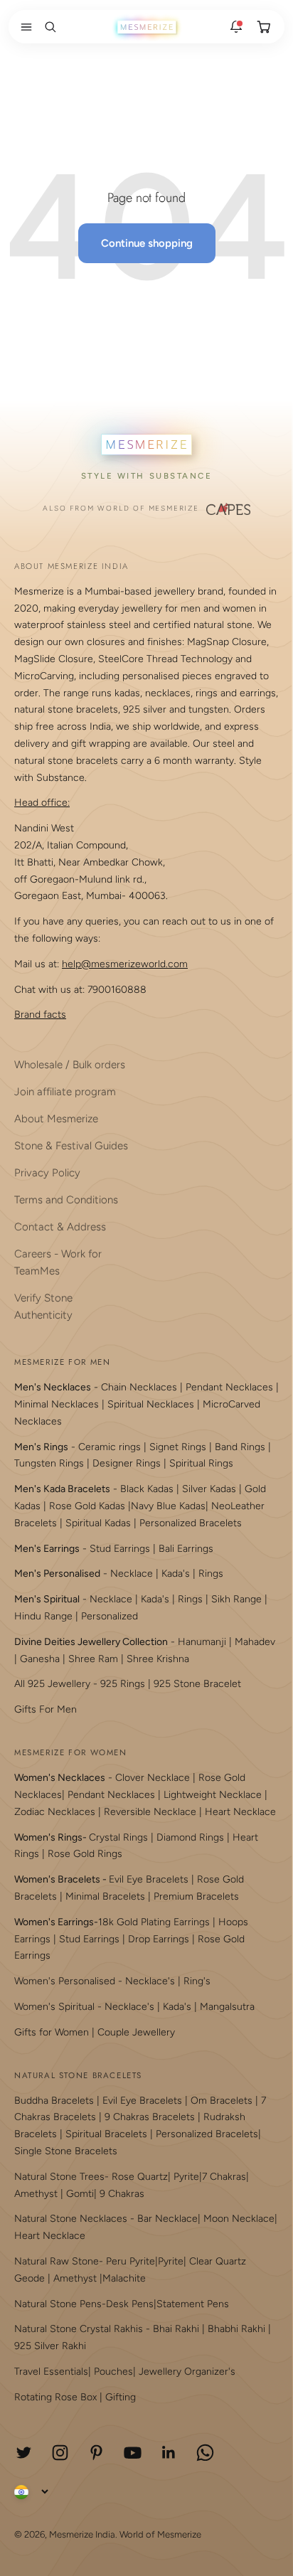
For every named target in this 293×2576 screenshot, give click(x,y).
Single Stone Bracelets (66, 2151)
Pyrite (186, 2177)
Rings (211, 1574)
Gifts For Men (46, 1709)
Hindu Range (43, 1616)
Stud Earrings (120, 1549)
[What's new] (236, 27)
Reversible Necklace (150, 1812)
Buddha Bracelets (54, 2101)
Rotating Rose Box (55, 2397)
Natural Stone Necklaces (71, 2219)
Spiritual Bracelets (106, 2134)
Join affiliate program (65, 1092)
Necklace (132, 1574)
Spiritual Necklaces (152, 1404)
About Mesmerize (56, 1119)
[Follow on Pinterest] (96, 2453)
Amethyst (36, 2194)
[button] (23, 27)
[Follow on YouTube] (133, 2453)
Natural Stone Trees (59, 2177)
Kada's (176, 1574)
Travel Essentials (51, 2372)
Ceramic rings (110, 1447)
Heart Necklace (240, 1812)
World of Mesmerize (160, 2534)
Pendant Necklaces (229, 1387)
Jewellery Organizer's (187, 2372)
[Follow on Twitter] (24, 2453)
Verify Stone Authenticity (43, 1306)
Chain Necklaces (139, 1387)
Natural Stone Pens (58, 2304)
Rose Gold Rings (85, 1854)
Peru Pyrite (130, 2261)
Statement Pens (193, 2304)
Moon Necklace (239, 2219)
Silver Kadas (209, 1489)
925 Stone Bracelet (197, 1684)
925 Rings (123, 1684)
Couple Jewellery (136, 2032)
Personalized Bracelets (191, 1523)
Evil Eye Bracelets (149, 1879)
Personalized (110, 1616)
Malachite (124, 2278)
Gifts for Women (52, 2032)
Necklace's (129, 2007)
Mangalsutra (227, 2007)
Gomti (80, 2194)
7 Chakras (224, 2177)
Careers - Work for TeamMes (58, 1262)
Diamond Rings (190, 1837)
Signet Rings (178, 1447)
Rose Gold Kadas (87, 1506)
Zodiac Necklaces (55, 1812)
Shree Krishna (158, 1659)
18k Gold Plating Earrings (155, 1922)
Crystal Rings (118, 1837)
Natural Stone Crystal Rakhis (79, 2329)
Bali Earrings (186, 1549)
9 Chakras (122, 2194)
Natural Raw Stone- (59, 2261)
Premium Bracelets (196, 1896)
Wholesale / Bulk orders (70, 1065)
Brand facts (40, 1015)
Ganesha (40, 1659)
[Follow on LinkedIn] (169, 2453)
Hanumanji (202, 1642)
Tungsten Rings (49, 1463)
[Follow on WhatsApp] (205, 2453)
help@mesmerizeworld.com (125, 964)
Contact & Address (60, 1227)
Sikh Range (236, 1599)
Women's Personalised (65, 1981)
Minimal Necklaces (57, 1404)
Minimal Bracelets (105, 1896)
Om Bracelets (222, 2101)
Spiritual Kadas (98, 1523)
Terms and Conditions (66, 1200)
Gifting (121, 2397)
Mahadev (255, 1642)
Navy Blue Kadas (168, 1506)
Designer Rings (127, 1463)
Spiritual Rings (201, 1463)
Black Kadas (148, 1489)
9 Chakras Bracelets (150, 2117)
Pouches (113, 2372)
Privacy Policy (47, 1173)
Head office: (42, 803)
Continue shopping (147, 243)
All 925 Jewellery (52, 1684)
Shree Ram (93, 1659)
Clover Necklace (153, 1778)
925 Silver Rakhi (50, 2346)
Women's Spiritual (54, 2007)
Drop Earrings (159, 1939)
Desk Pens (130, 2304)
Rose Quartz (140, 2177)
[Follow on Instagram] (60, 2453)
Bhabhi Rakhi (236, 2329)
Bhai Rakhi (176, 2329)
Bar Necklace (167, 2219)
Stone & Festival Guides (71, 1146)
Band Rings (240, 1447)
